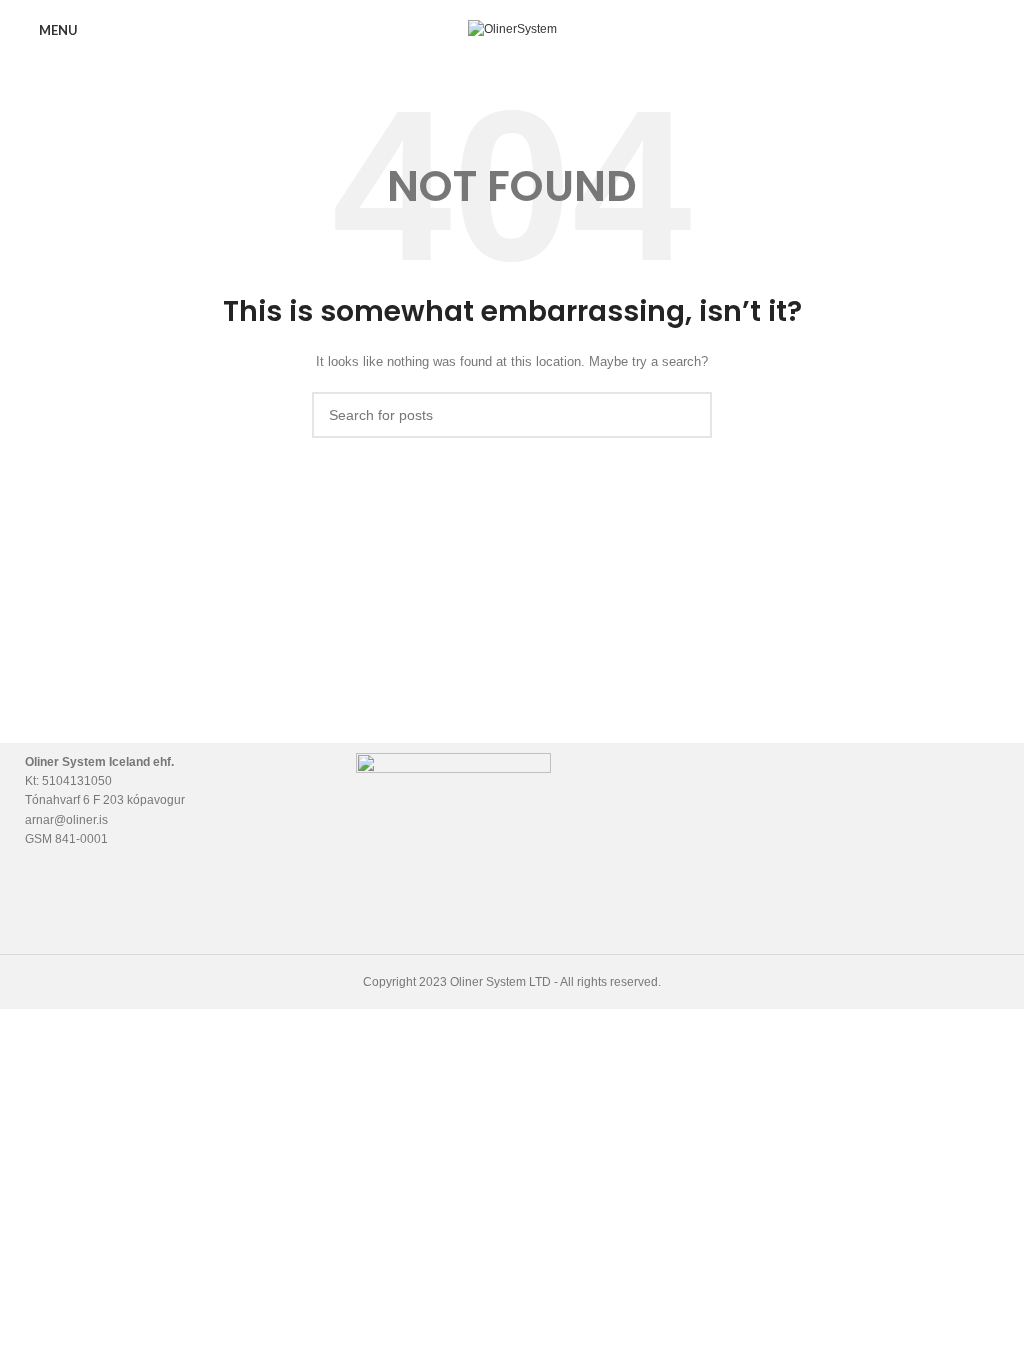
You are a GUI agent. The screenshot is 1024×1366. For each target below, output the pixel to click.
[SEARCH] (689, 415)
